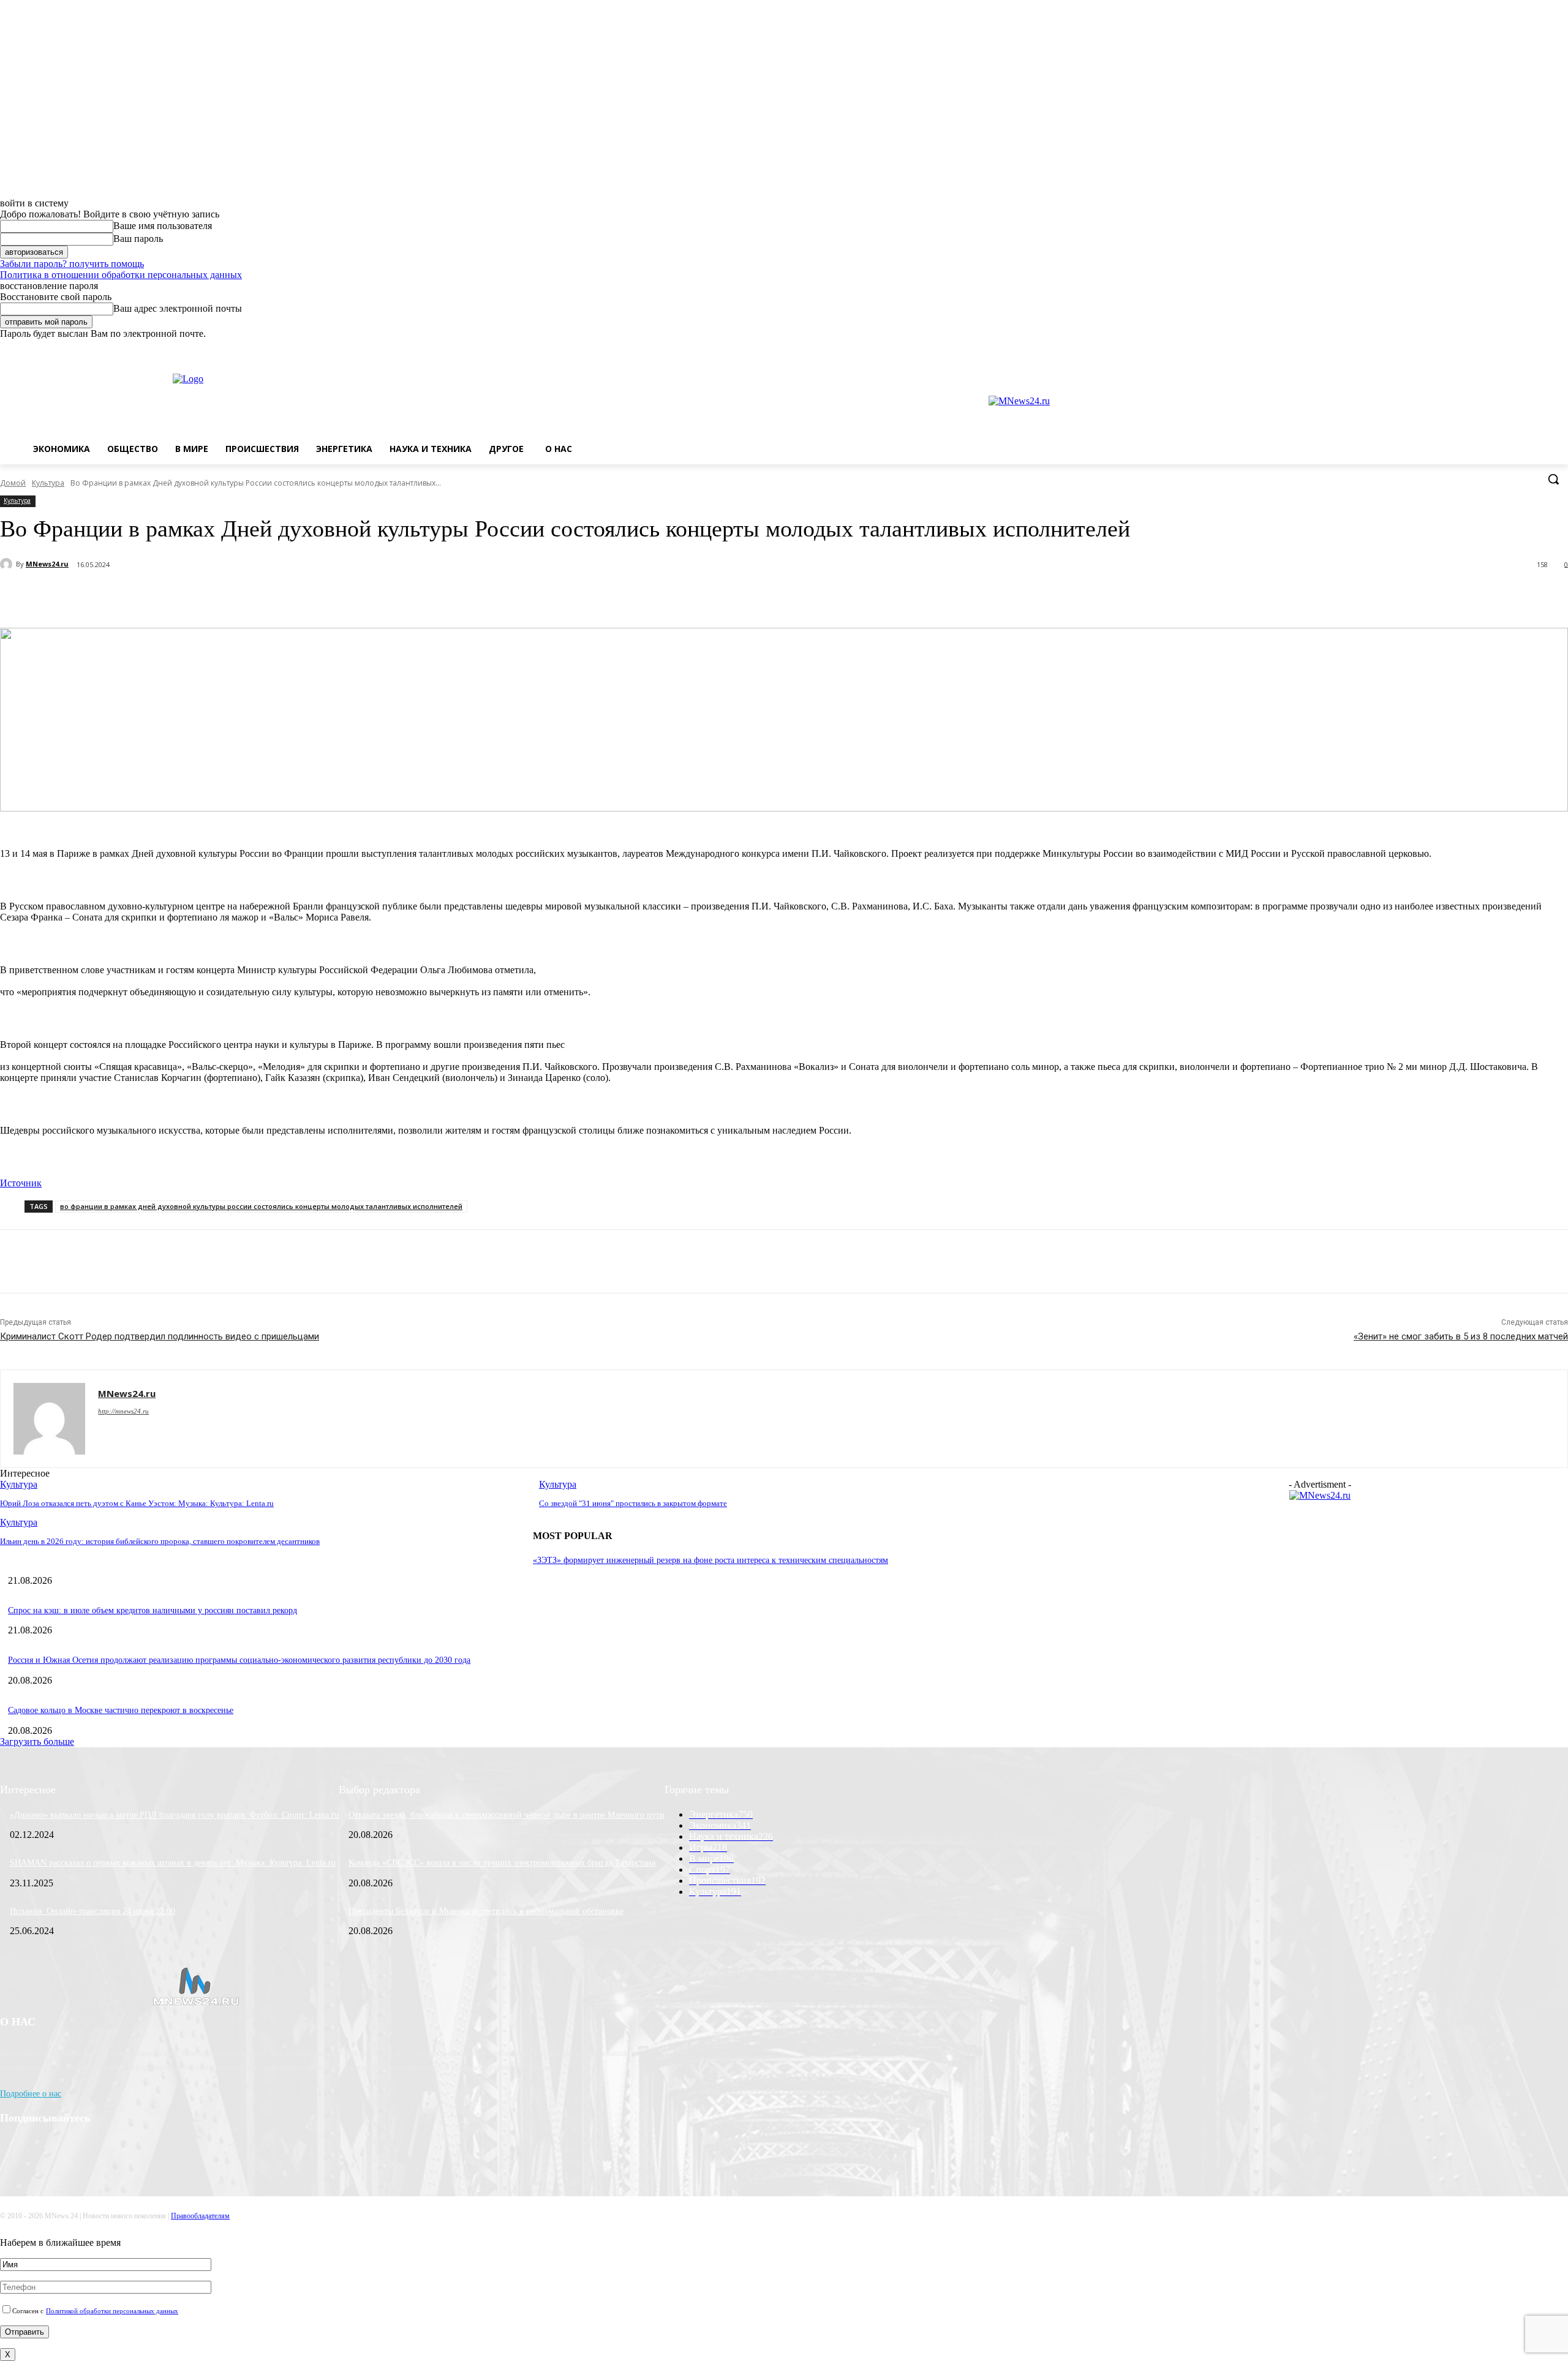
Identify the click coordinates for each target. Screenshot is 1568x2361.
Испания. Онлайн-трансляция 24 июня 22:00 (92, 1911)
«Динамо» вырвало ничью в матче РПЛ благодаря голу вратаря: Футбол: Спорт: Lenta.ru (174, 1815)
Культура (48, 483)
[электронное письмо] (181, 597)
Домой (13, 483)
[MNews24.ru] (8, 564)
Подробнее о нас (31, 2094)
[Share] (1510, 348)
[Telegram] (224, 597)
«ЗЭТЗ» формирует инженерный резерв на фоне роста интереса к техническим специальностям (710, 1560)
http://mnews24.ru (123, 1411)
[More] (312, 597)
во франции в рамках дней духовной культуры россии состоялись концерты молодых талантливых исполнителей (261, 1206)
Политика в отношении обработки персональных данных (121, 275)
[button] (1553, 479)
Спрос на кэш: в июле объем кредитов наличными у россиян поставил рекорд (153, 1610)
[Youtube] (1561, 348)
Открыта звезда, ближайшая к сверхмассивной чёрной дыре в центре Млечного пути (507, 1815)
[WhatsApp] (1544, 348)
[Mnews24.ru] (235, 401)
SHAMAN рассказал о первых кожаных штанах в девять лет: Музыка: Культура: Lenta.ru (173, 1863)
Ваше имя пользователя (163, 226)
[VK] (268, 597)
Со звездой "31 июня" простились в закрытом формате (633, 1503)
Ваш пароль (138, 239)
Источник (21, 1183)
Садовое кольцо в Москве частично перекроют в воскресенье (121, 1710)
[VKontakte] (1527, 348)
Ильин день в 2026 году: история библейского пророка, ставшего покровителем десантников (160, 1541)
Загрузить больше (37, 1742)
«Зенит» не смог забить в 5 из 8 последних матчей (1461, 1336)
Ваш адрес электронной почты (178, 308)
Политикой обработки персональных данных (112, 2311)
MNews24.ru (47, 564)
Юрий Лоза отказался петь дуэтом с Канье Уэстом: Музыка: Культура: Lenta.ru (137, 1503)
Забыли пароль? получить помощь (72, 264)
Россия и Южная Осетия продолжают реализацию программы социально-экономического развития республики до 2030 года (239, 1660)
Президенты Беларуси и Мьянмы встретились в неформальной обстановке (486, 1911)
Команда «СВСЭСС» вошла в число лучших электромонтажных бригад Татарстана (502, 1863)
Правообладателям (200, 2216)
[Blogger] (1493, 348)
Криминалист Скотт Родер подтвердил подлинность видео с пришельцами (160, 1336)
